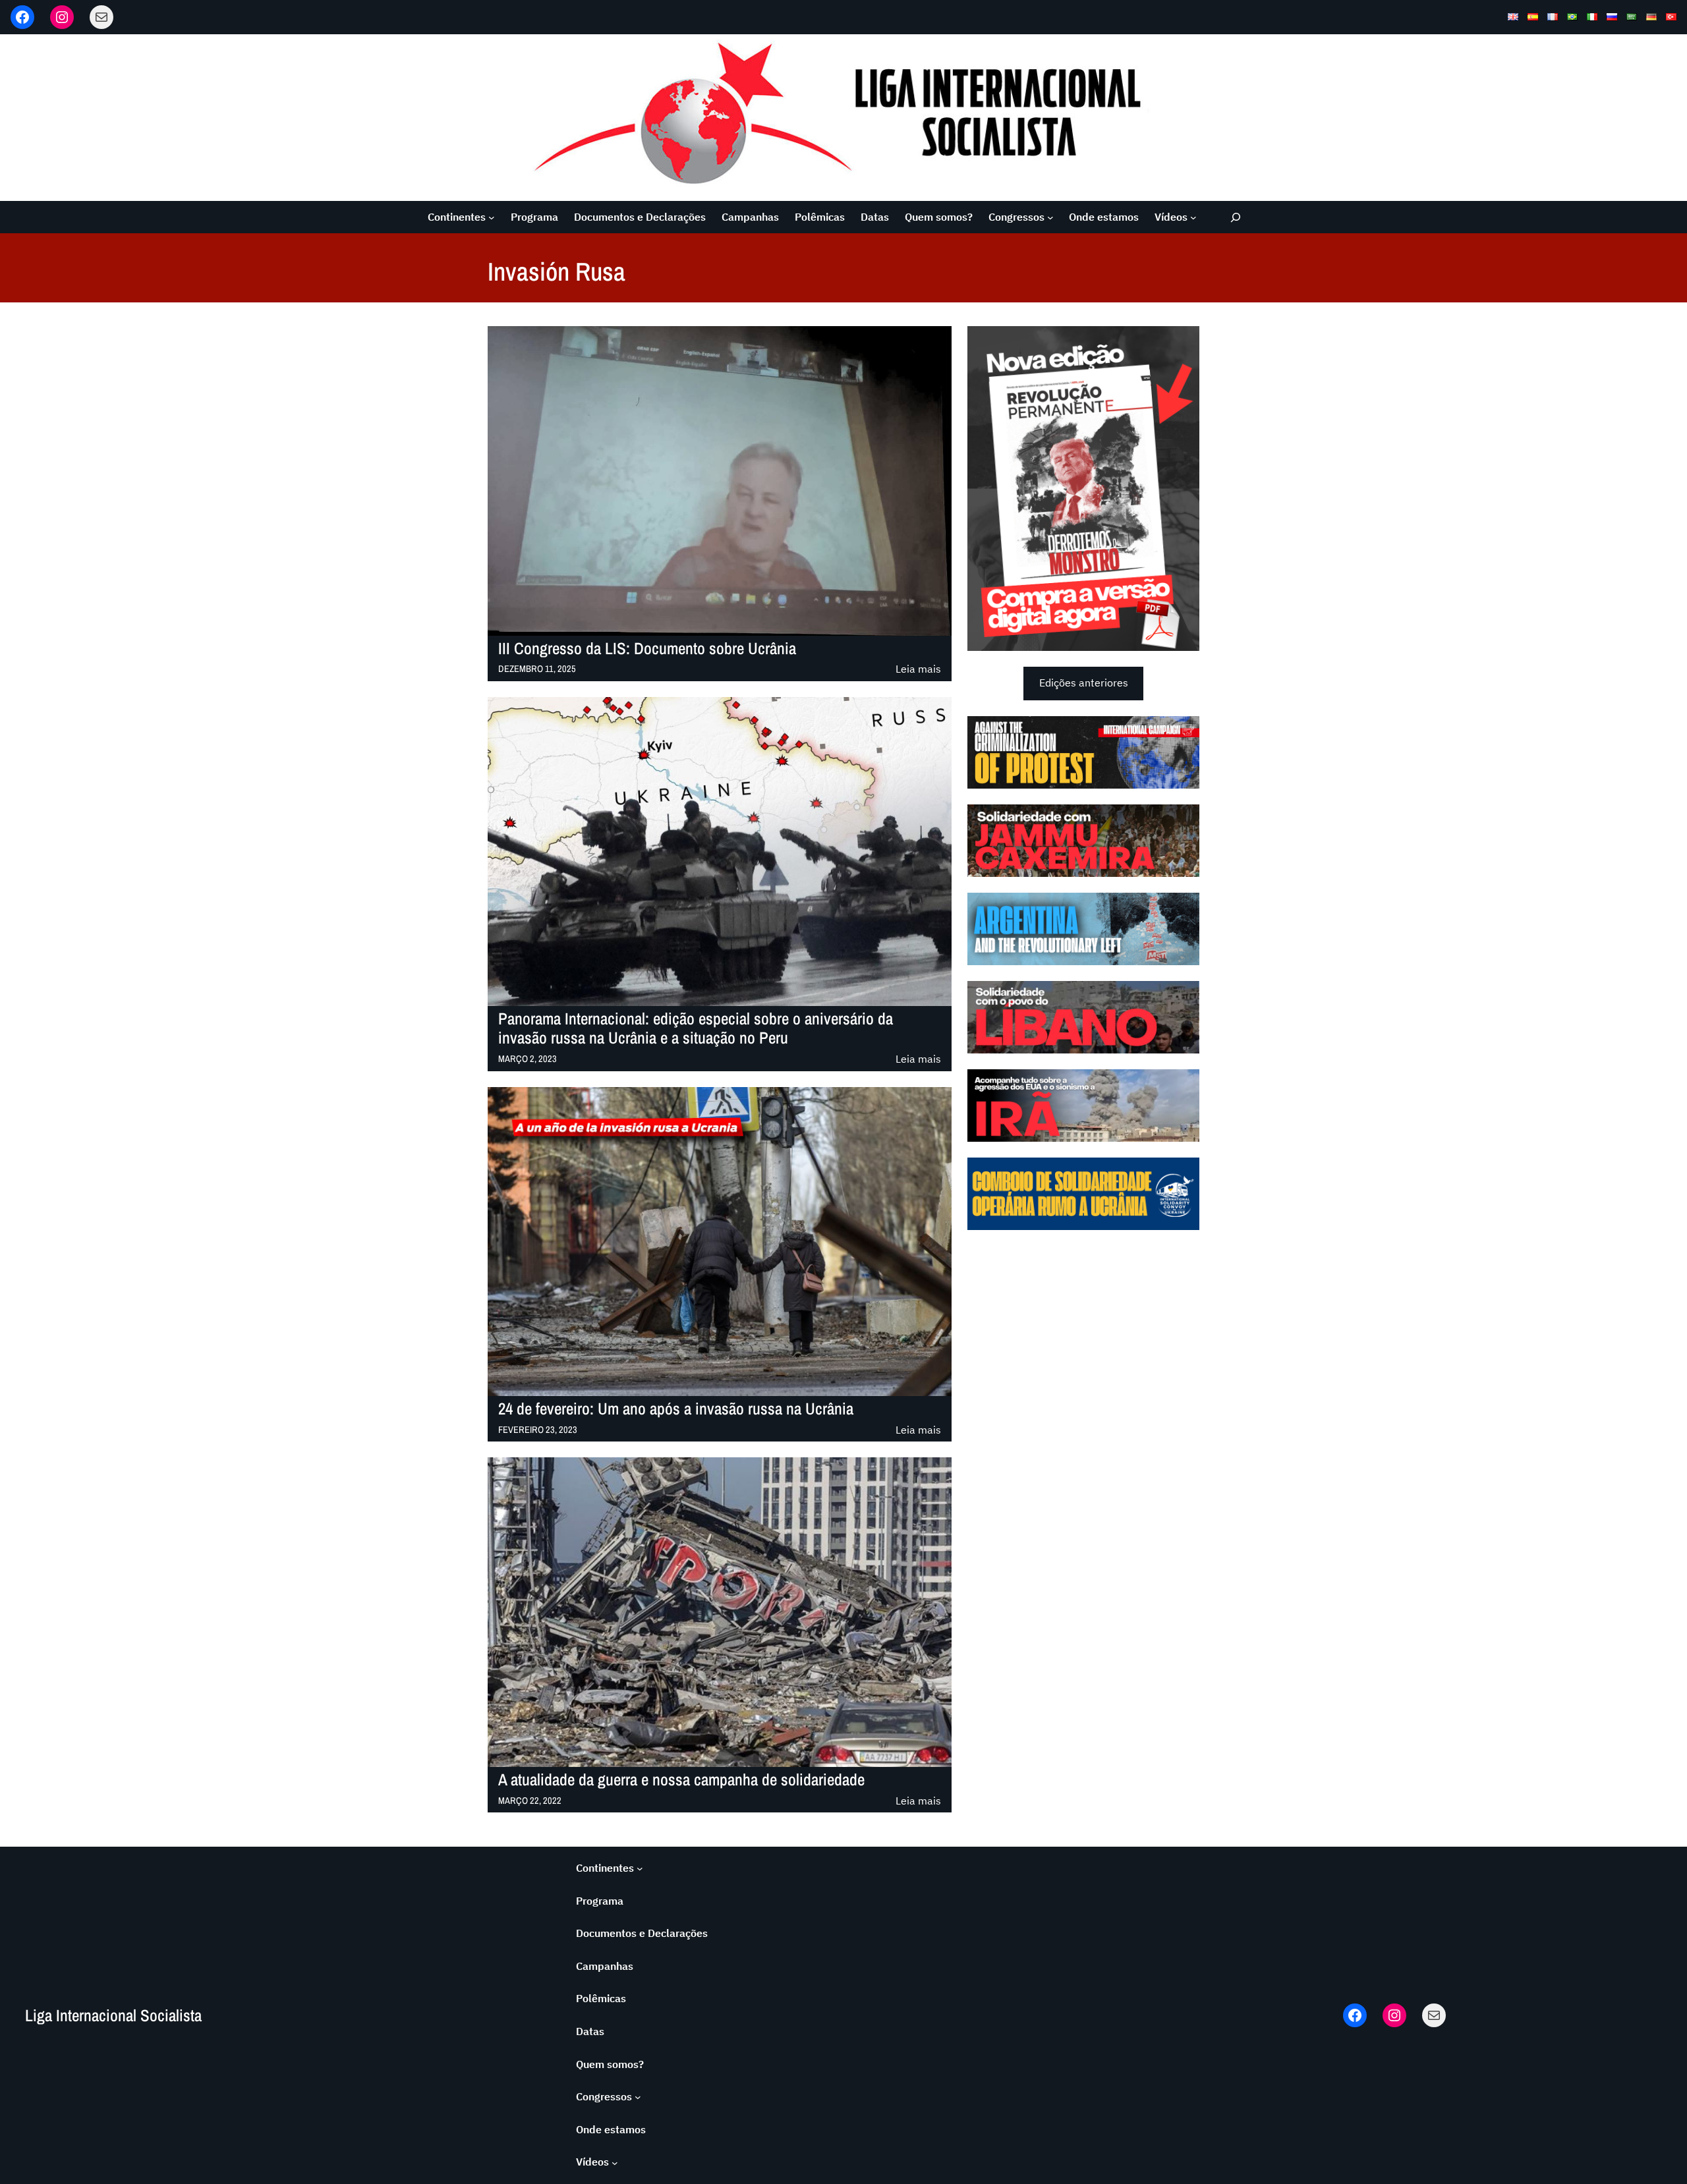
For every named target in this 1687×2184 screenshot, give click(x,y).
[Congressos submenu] (1050, 217)
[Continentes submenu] (492, 217)
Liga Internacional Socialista (113, 2015)
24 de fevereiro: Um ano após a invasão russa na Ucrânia (676, 1409)
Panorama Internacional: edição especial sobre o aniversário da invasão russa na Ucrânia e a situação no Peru (696, 1028)
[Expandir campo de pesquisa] (1236, 217)
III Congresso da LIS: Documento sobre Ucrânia (647, 649)
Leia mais (918, 670)
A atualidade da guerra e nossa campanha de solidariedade (681, 1780)
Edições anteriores (1084, 683)
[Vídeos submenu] (1193, 217)
